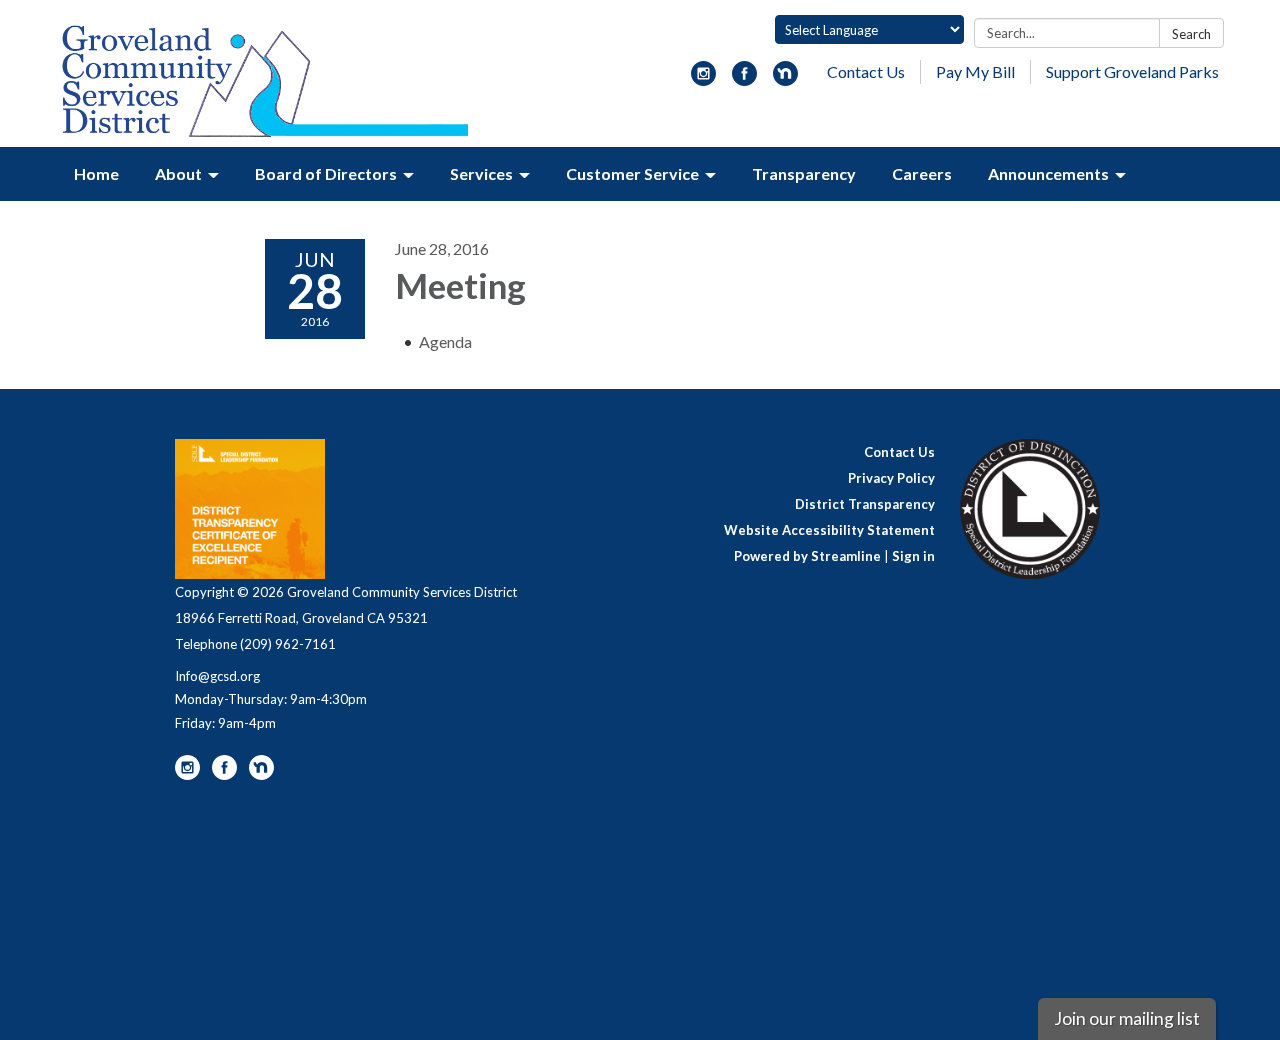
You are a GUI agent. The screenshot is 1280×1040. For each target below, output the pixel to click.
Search (1191, 34)
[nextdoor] (785, 79)
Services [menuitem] (481, 173)
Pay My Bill (975, 71)
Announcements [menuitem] (1048, 173)
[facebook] (744, 79)
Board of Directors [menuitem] (326, 173)
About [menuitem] (178, 173)
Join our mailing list (1127, 1018)
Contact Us (866, 71)
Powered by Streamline (807, 556)
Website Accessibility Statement (829, 530)
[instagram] (703, 79)
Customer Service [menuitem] (632, 173)
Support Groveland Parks (1132, 71)
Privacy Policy (891, 478)
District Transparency (865, 504)
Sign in (913, 556)
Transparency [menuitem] (804, 173)
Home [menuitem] (96, 173)
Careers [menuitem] (922, 173)
